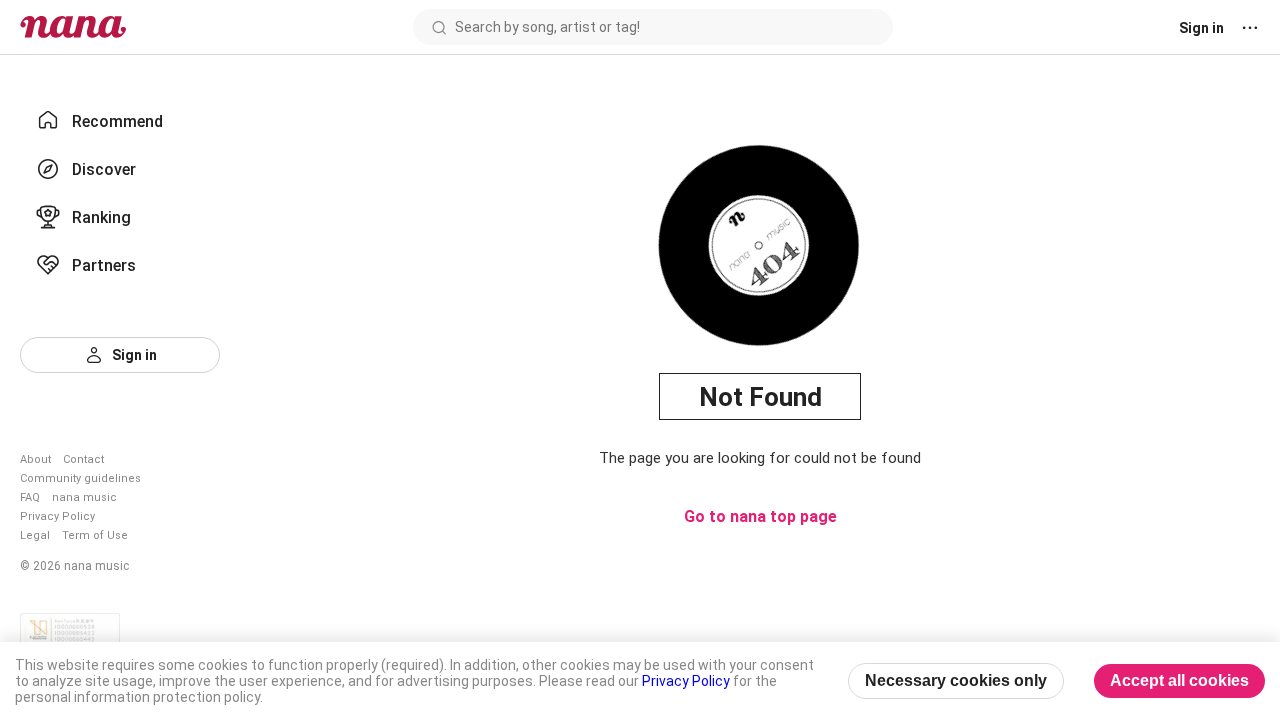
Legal (35, 535)
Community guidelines (80, 478)
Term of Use (95, 535)
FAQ (30, 497)
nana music (84, 497)
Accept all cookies (1179, 680)
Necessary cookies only (956, 680)
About (35, 459)
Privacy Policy (57, 516)
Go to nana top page (760, 516)
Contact (83, 459)
